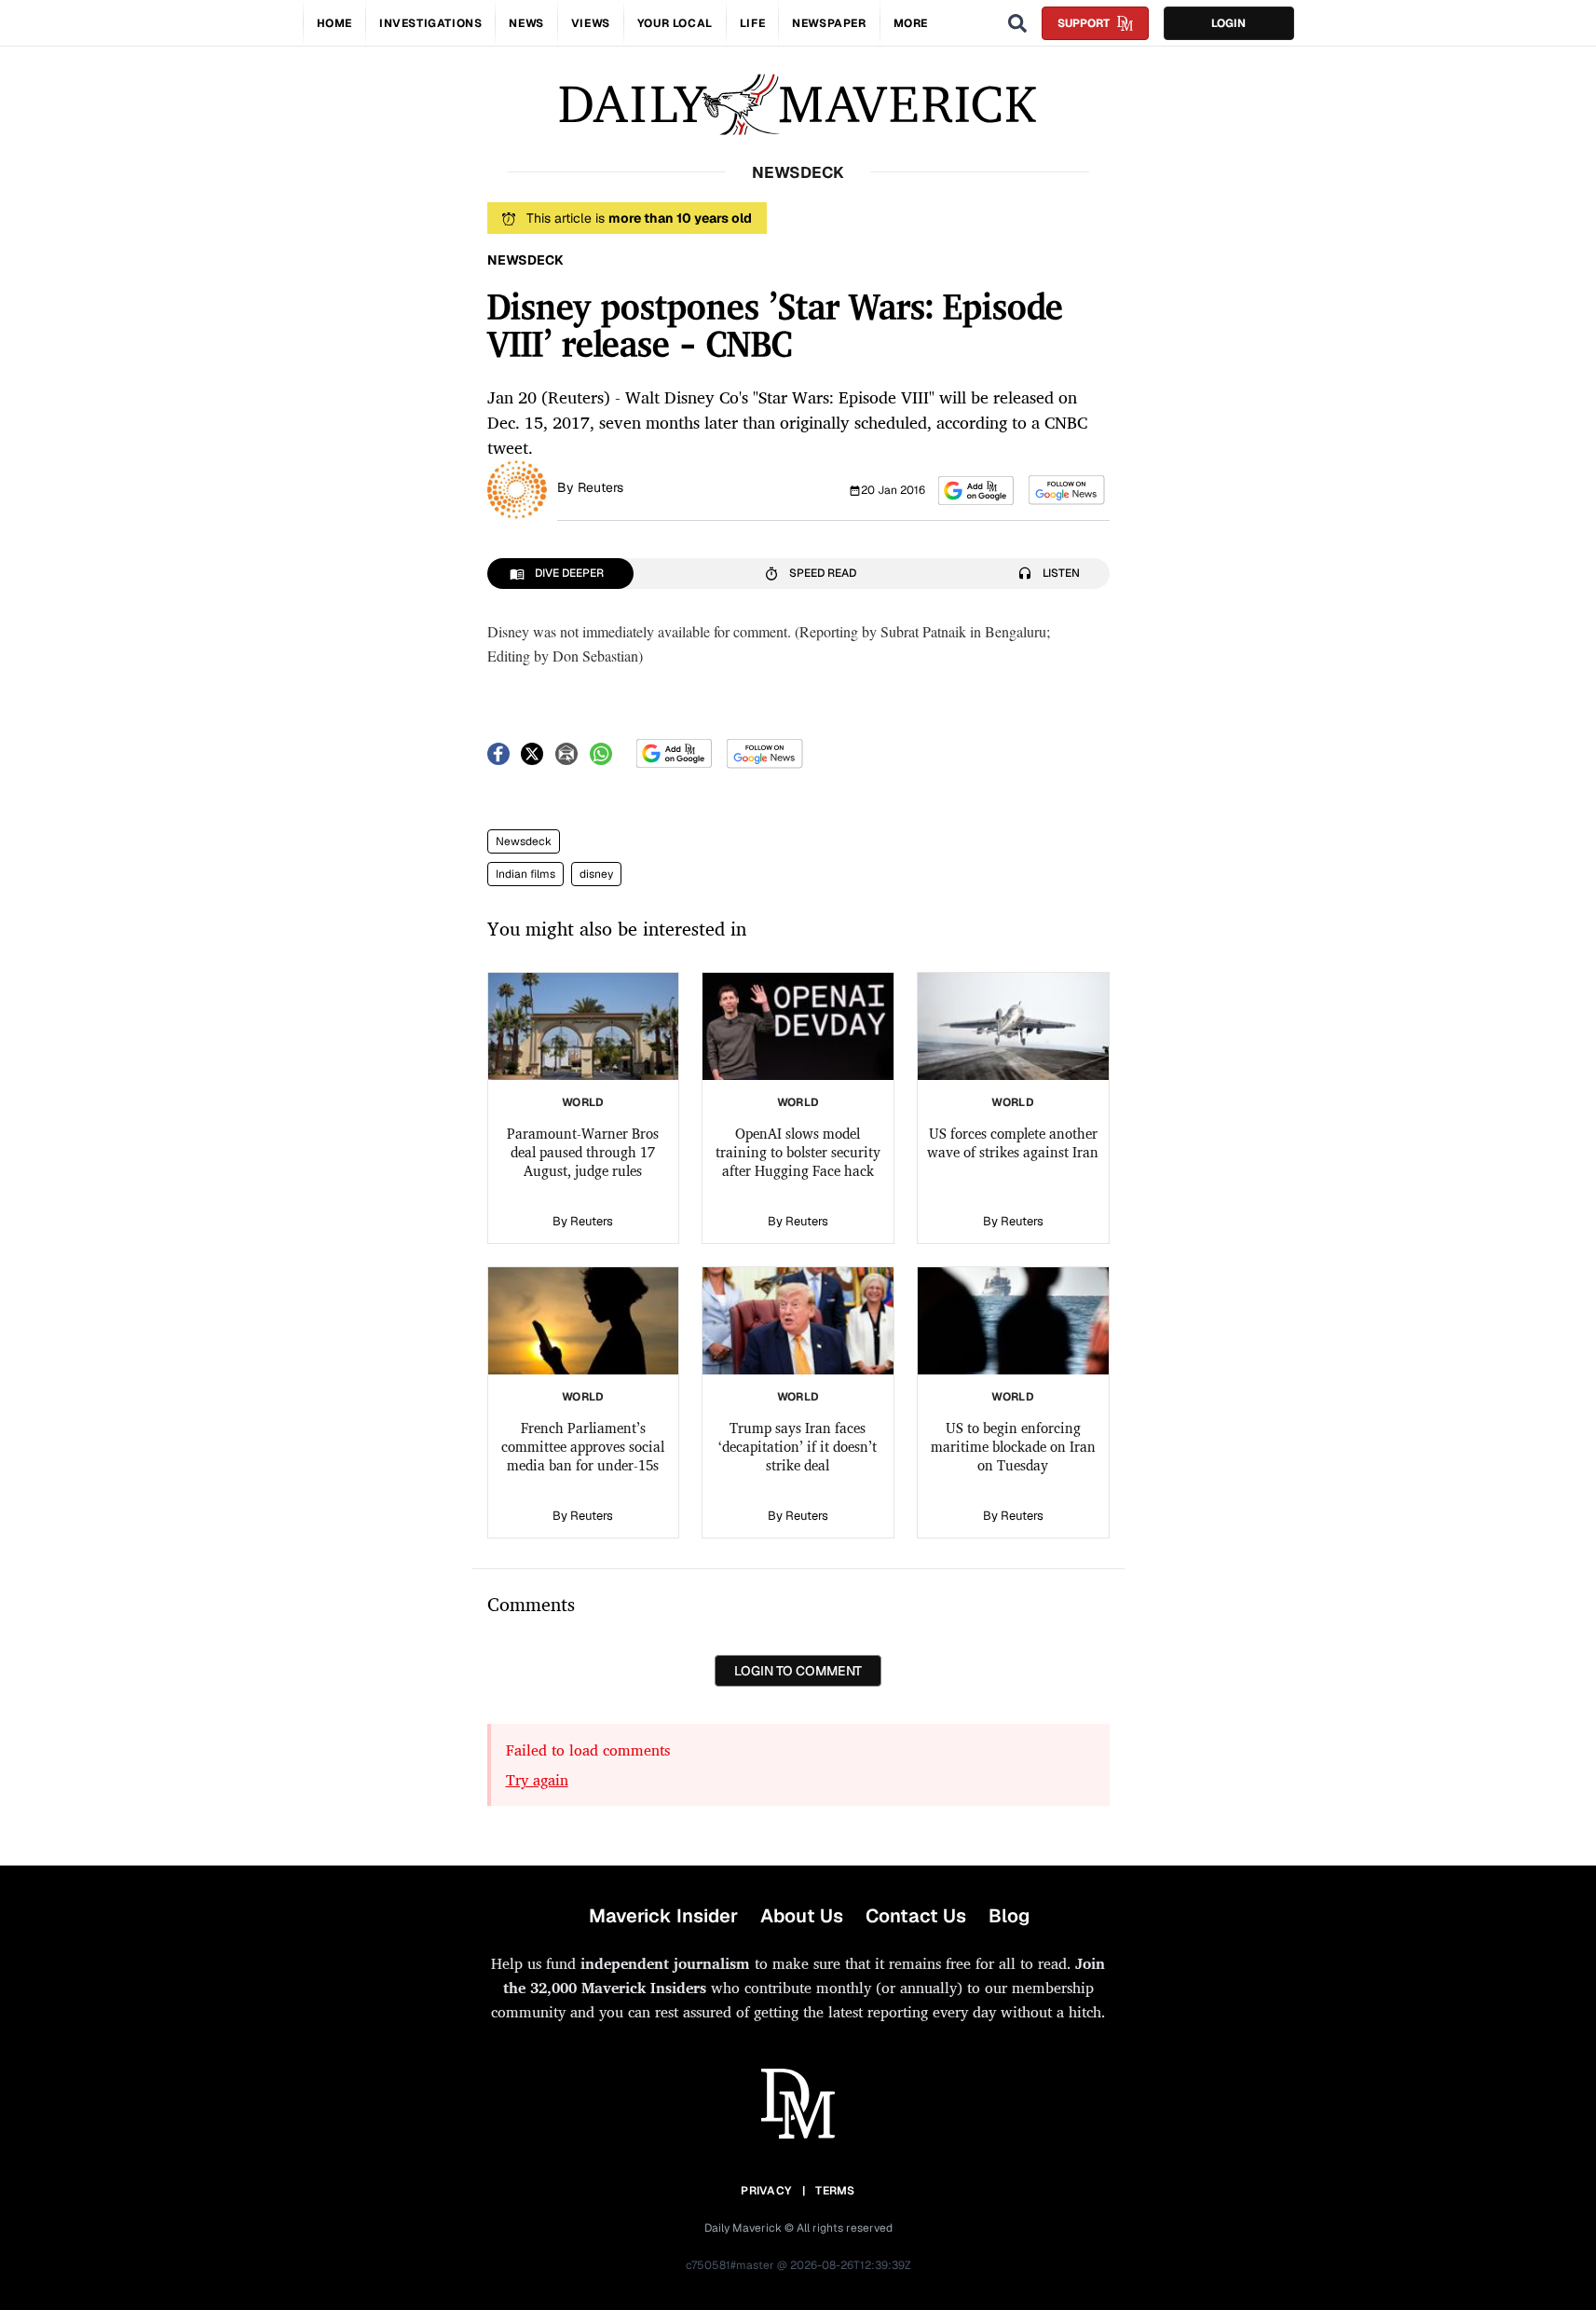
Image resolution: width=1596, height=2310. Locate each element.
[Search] (1017, 23)
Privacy (766, 2191)
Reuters (600, 487)
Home (334, 23)
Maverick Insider (663, 1916)
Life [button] (752, 23)
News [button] (526, 23)
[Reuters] (517, 488)
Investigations (430, 23)
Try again (537, 1780)
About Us (802, 1916)
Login (1228, 23)
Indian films (525, 874)
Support (1084, 23)
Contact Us (916, 1916)
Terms (835, 2191)
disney (596, 874)
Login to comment (798, 1671)
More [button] (911, 23)
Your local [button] (675, 23)
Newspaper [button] (829, 23)
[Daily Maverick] (798, 105)
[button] (976, 491)
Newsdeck (524, 841)
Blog (1009, 1916)
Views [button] (591, 23)
